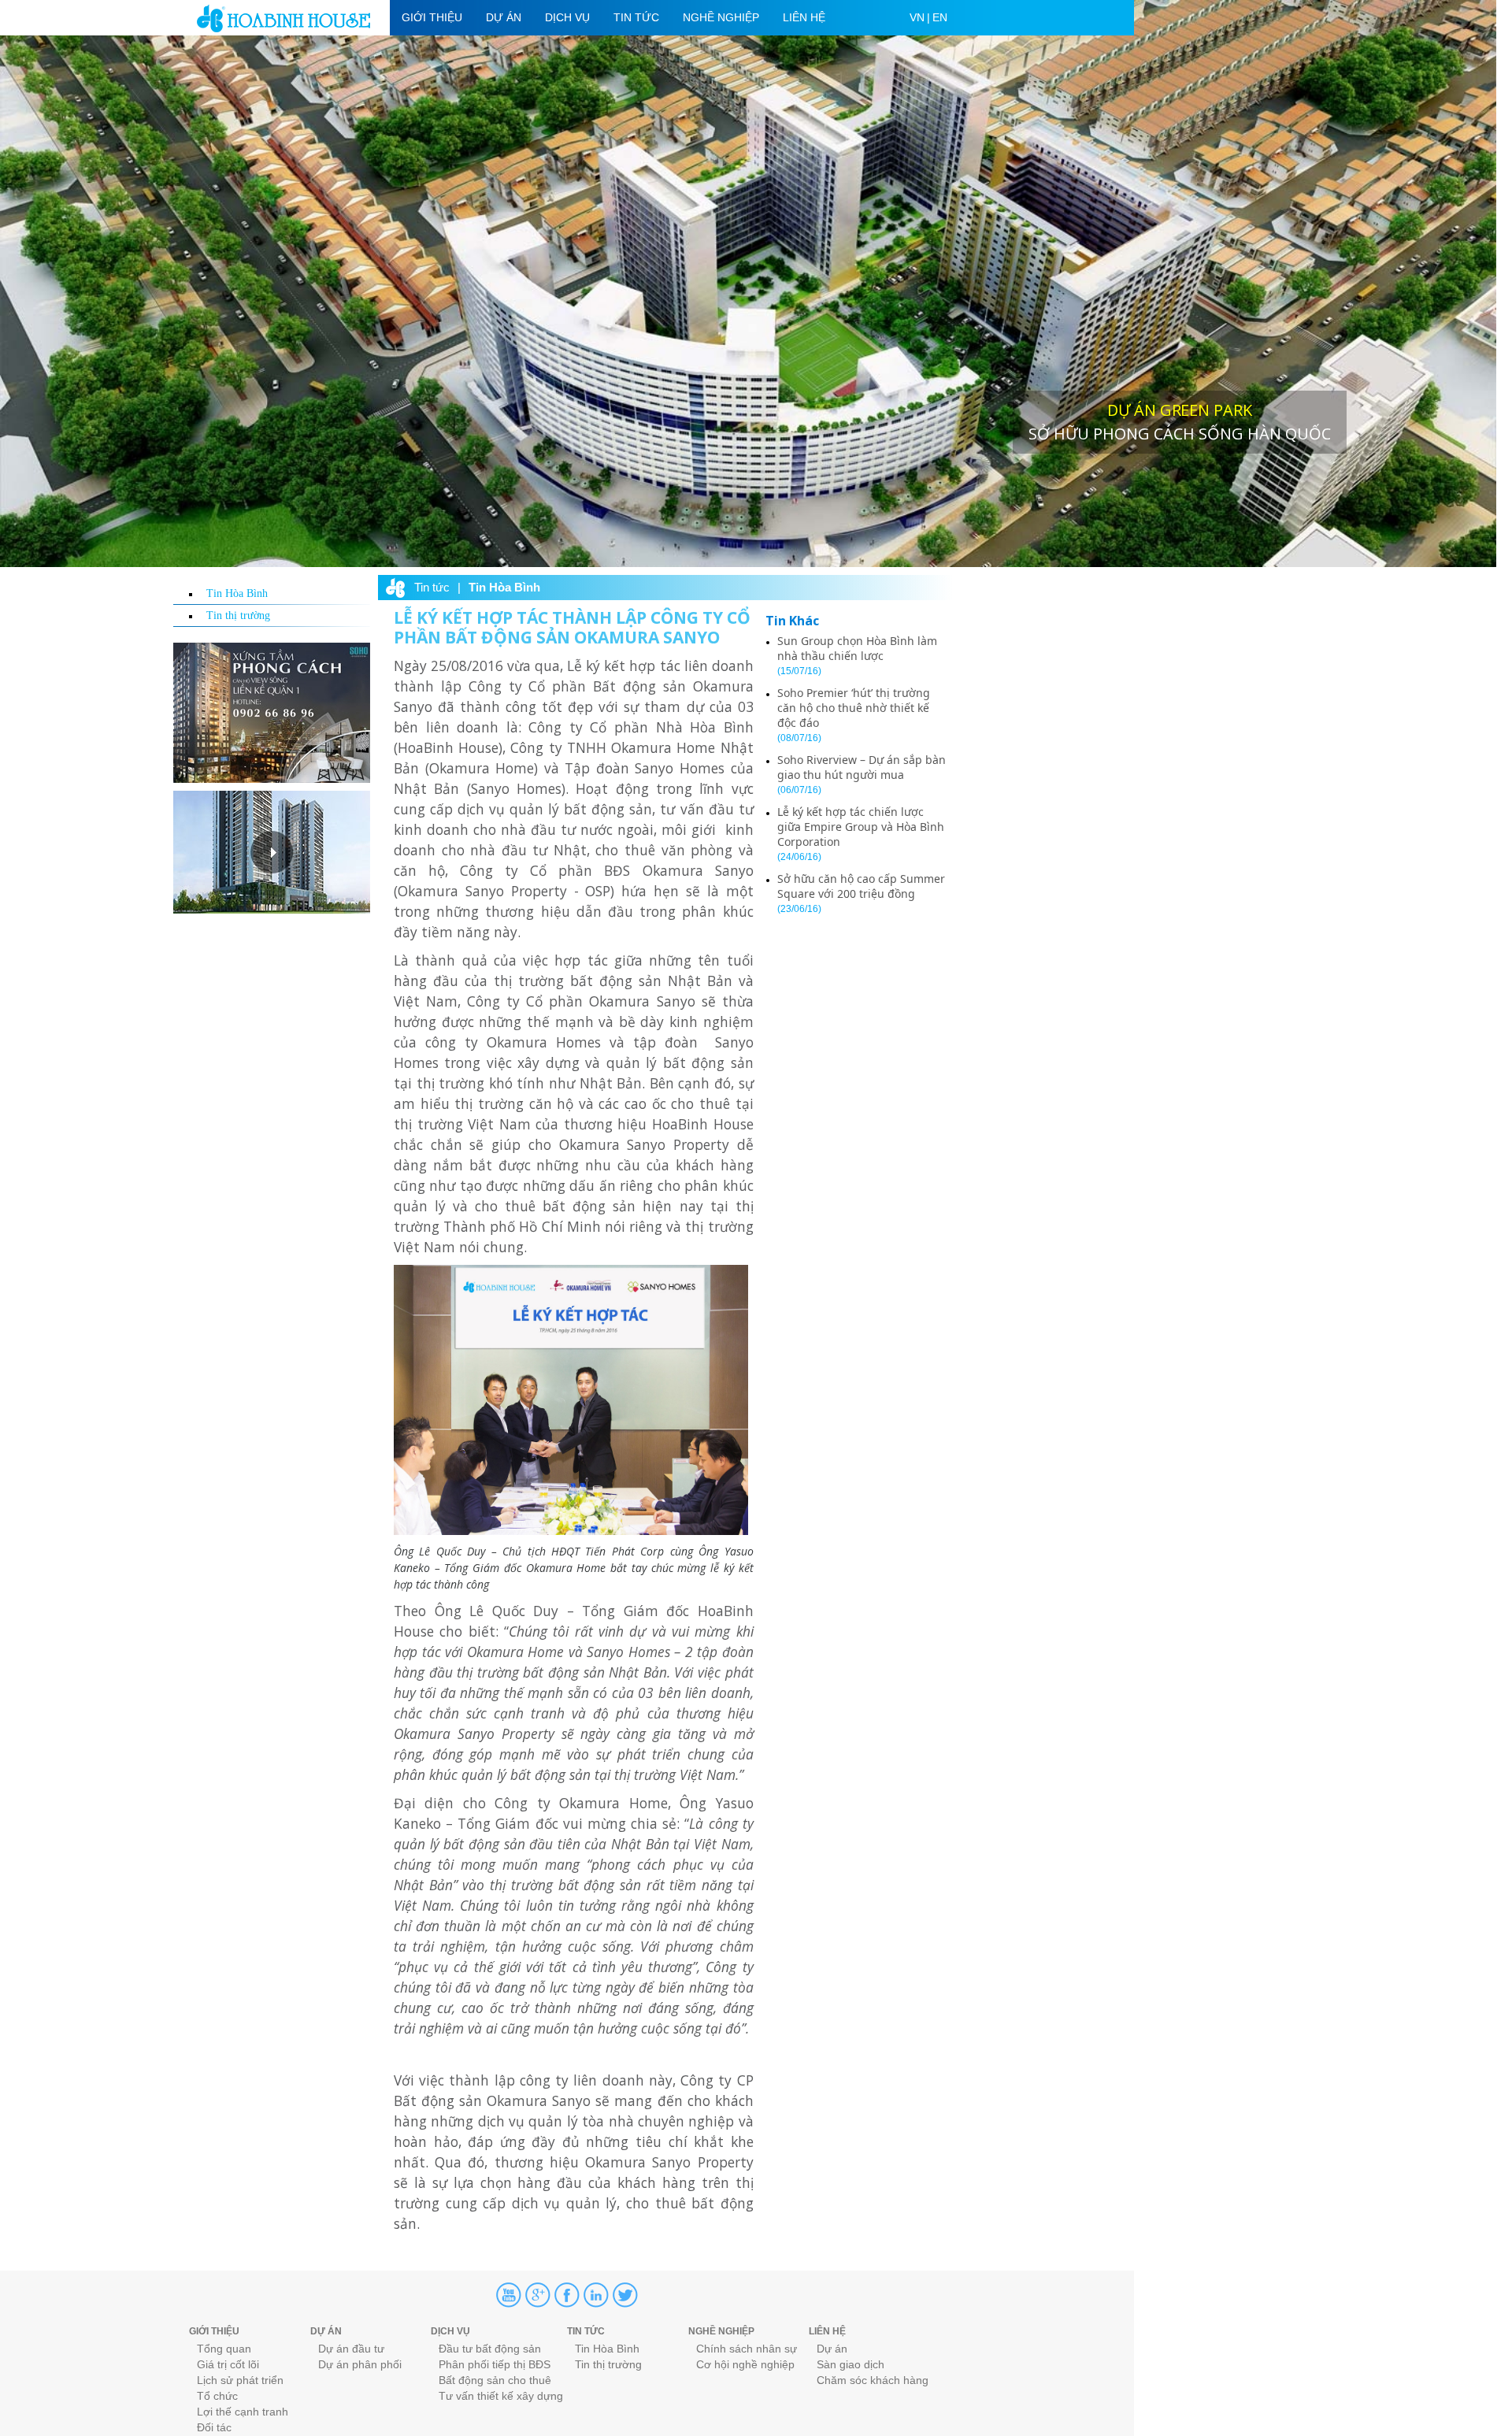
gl (538, 2295)
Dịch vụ (567, 17)
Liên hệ (804, 17)
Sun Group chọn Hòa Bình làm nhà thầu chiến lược (857, 648)
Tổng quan (224, 2349)
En (940, 17)
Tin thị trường (238, 615)
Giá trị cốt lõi (228, 2364)
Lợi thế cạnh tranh (243, 2412)
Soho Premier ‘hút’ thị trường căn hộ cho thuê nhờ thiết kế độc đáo (854, 708)
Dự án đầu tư (351, 2349)
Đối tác (214, 2427)
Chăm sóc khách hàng (873, 2380)
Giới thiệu (432, 17)
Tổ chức (217, 2396)
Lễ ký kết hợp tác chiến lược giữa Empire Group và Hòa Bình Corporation (861, 827)
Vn (917, 17)
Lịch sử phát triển (240, 2380)
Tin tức (636, 17)
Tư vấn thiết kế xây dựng (501, 2396)
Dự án (504, 17)
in (596, 2295)
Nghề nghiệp (721, 17)
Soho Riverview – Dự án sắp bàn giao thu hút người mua (862, 767)
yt (509, 2295)
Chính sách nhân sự (747, 2349)
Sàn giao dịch (850, 2364)
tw (625, 2295)
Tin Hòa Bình (237, 593)
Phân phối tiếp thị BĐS (495, 2364)
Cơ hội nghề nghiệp (745, 2364)
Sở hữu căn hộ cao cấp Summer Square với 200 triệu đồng (861, 886)
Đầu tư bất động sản (490, 2349)
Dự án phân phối (360, 2364)
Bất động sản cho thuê (495, 2380)
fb (567, 2295)
